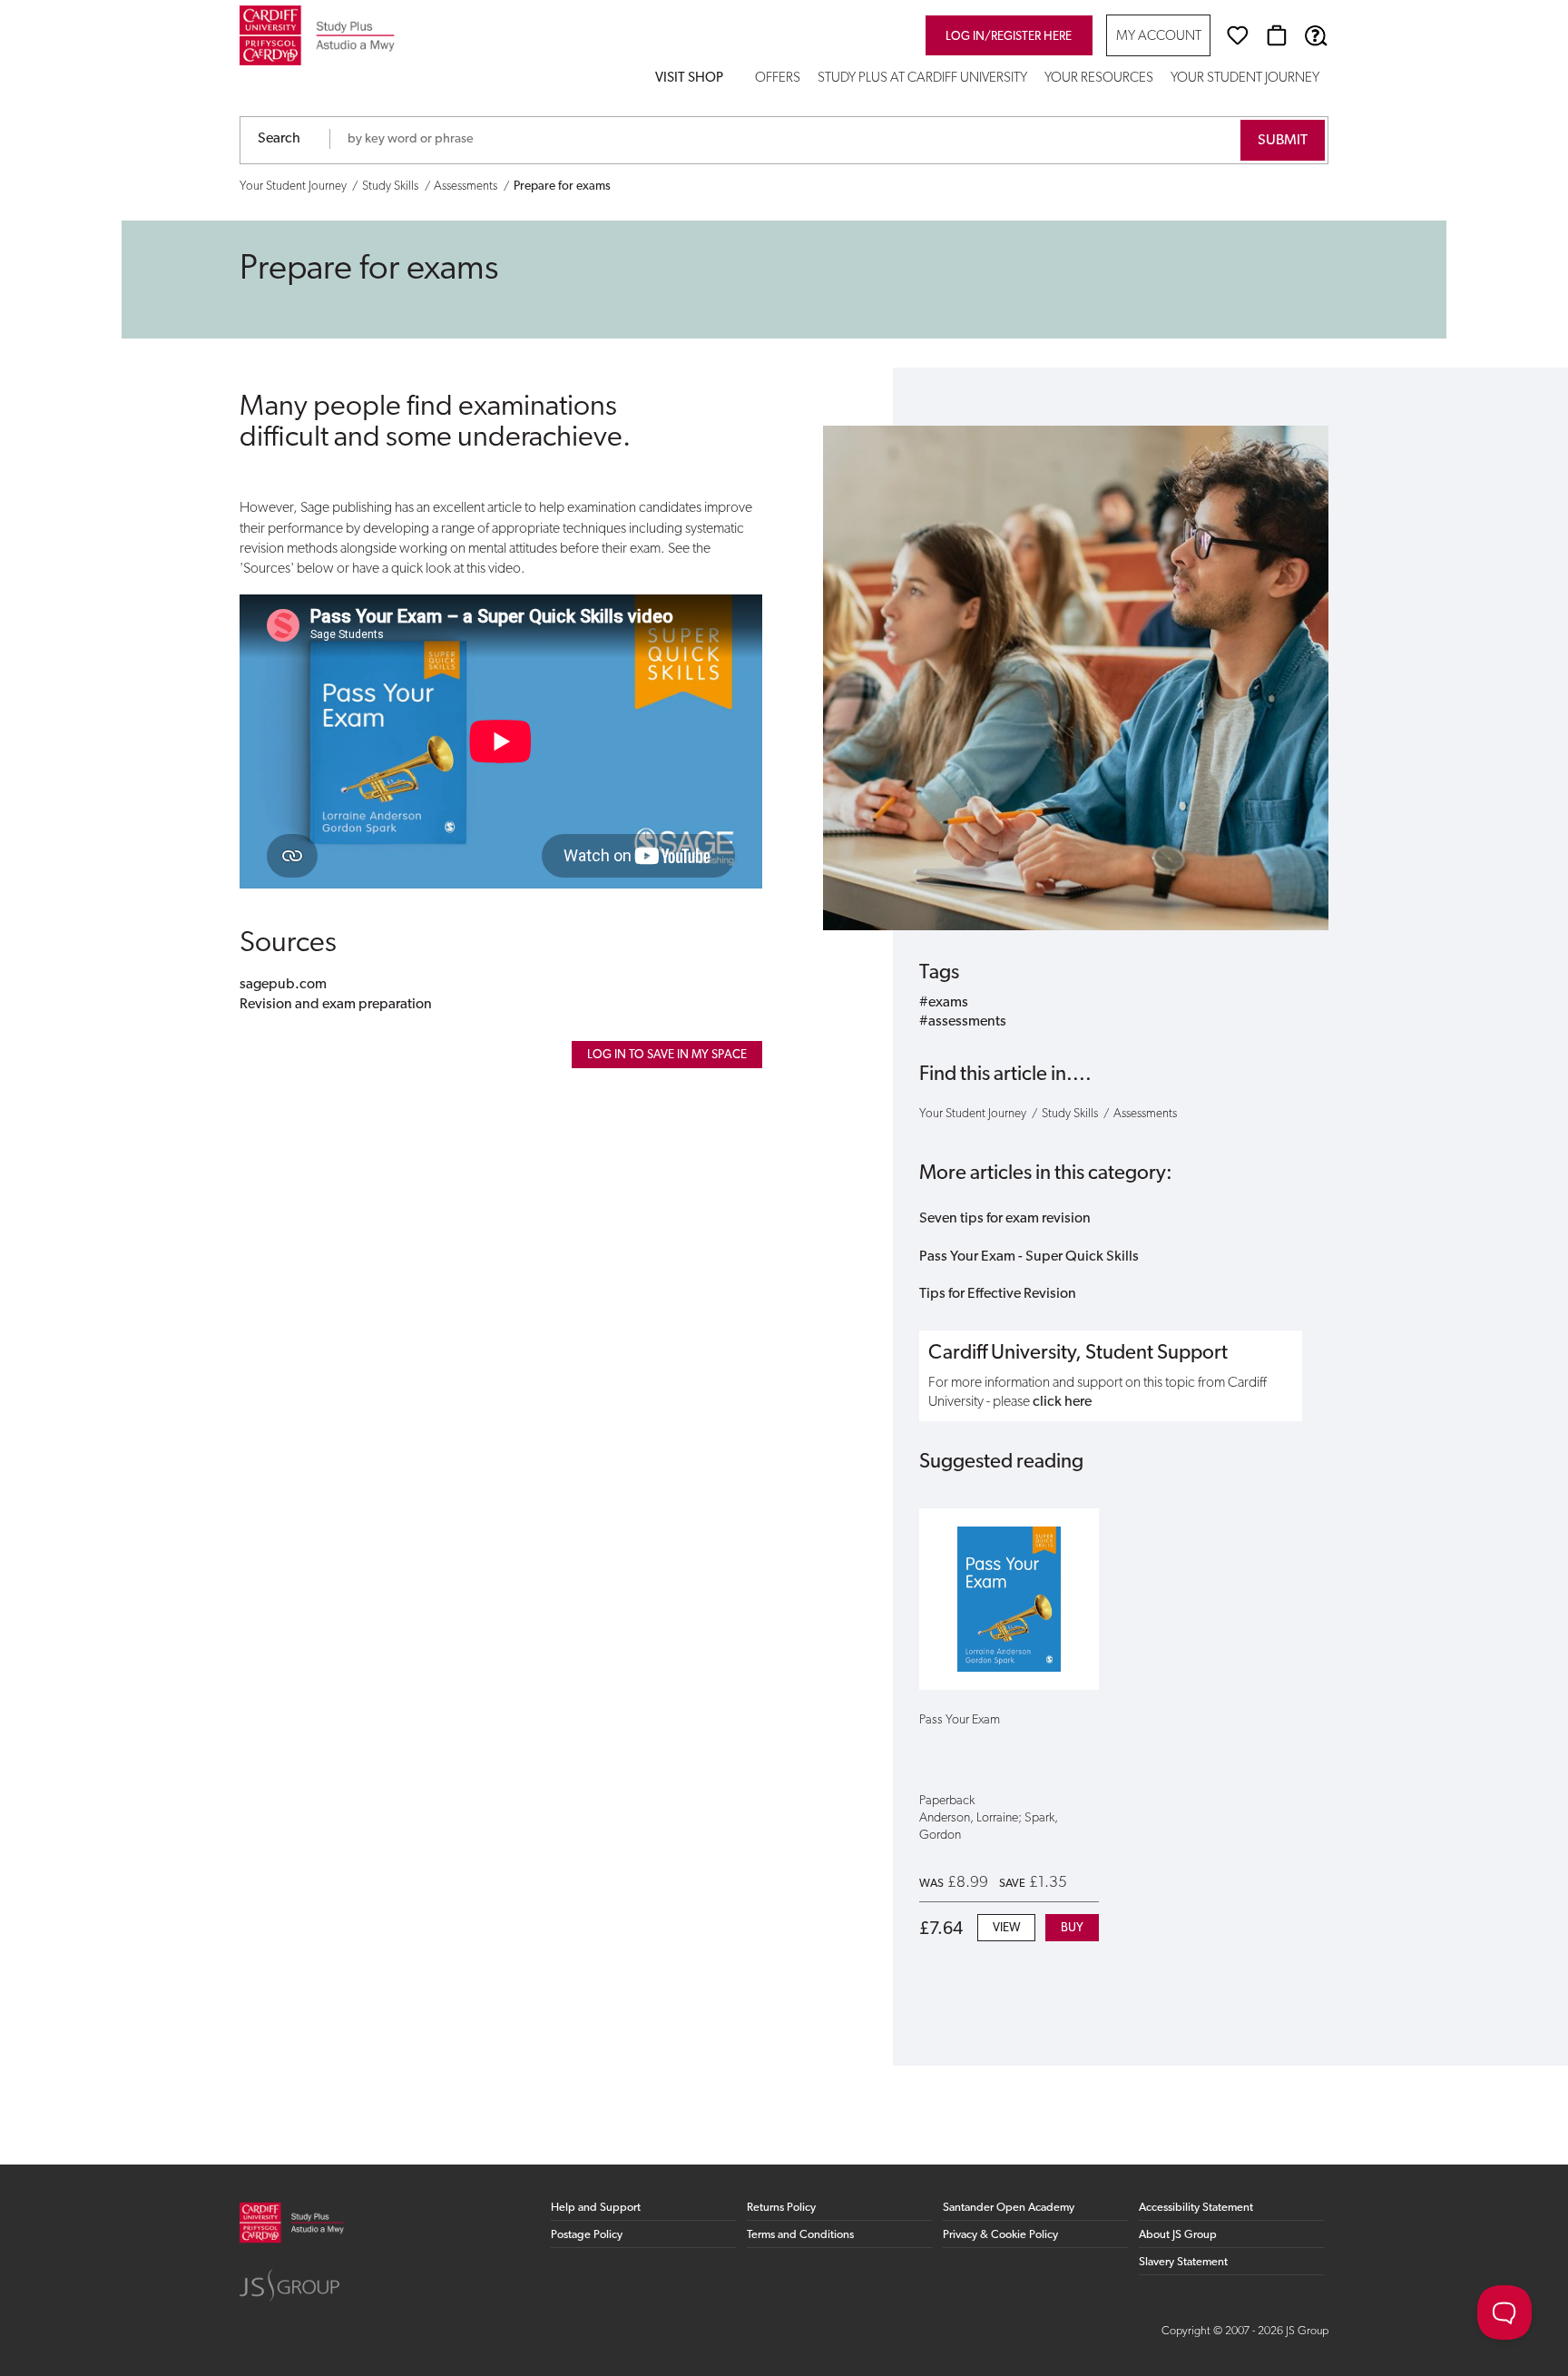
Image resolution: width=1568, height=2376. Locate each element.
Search (279, 139)
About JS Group (1178, 2235)
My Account (1159, 37)
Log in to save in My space (667, 1055)
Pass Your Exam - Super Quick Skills (1029, 1257)
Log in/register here (1009, 37)
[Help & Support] (1316, 35)
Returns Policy (781, 2208)
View (1006, 1928)
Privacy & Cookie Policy (1000, 2235)
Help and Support (596, 2208)
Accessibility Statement (1196, 2208)
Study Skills (390, 187)
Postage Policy (587, 2235)
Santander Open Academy (1009, 2208)
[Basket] (1277, 35)
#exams (944, 1003)
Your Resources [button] (1099, 79)
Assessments (465, 187)
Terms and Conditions (800, 2235)
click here (1062, 1402)
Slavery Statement (1183, 2262)
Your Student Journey (1245, 79)
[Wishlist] (1238, 35)
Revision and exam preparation (336, 1005)
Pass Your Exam (960, 1720)
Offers (778, 79)
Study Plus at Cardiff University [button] (922, 79)
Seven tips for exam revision (1005, 1219)
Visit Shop (689, 79)
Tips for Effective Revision (998, 1294)
